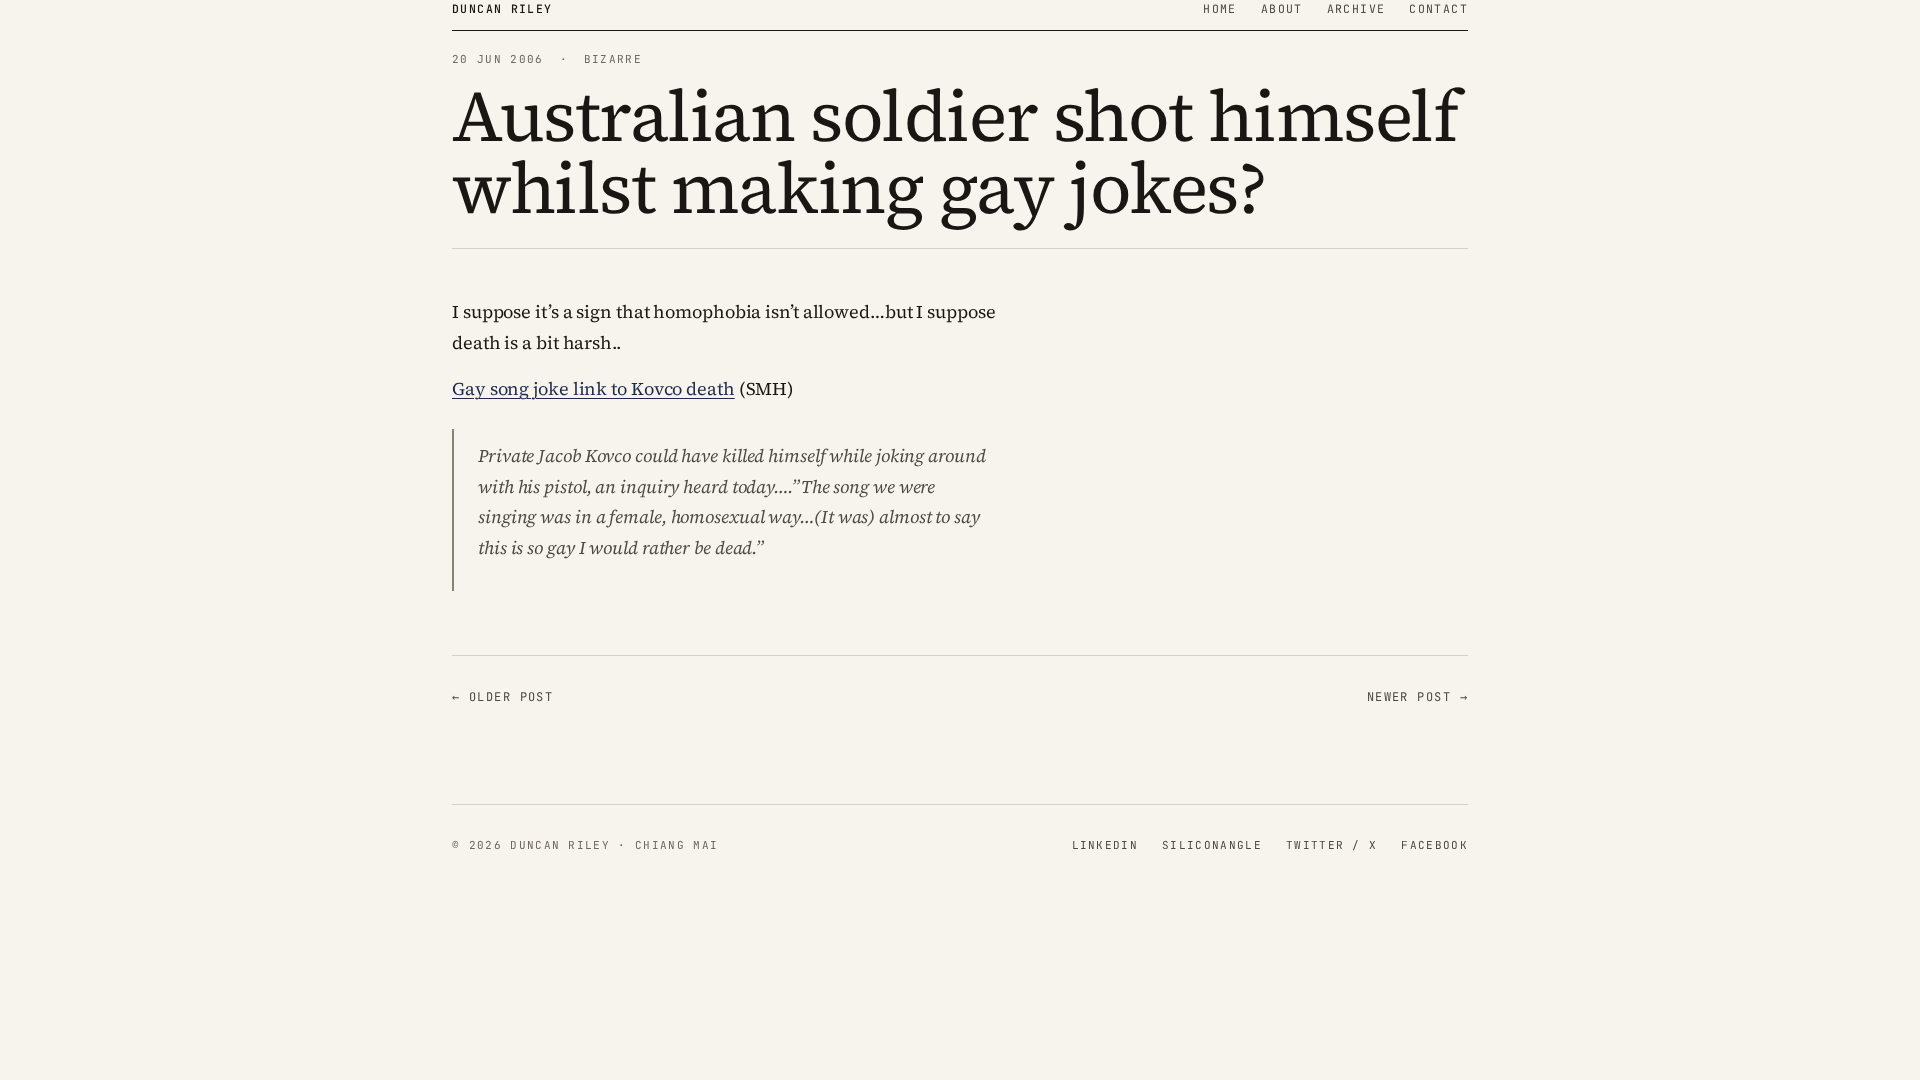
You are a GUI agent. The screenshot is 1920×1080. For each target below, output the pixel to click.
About (1282, 8)
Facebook (1434, 845)
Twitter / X (1332, 845)
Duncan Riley (502, 8)
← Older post (502, 697)
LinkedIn (1105, 845)
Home (1220, 8)
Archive (1356, 8)
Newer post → (1417, 697)
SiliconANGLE (1212, 845)
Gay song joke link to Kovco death (593, 388)
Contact (1438, 8)
